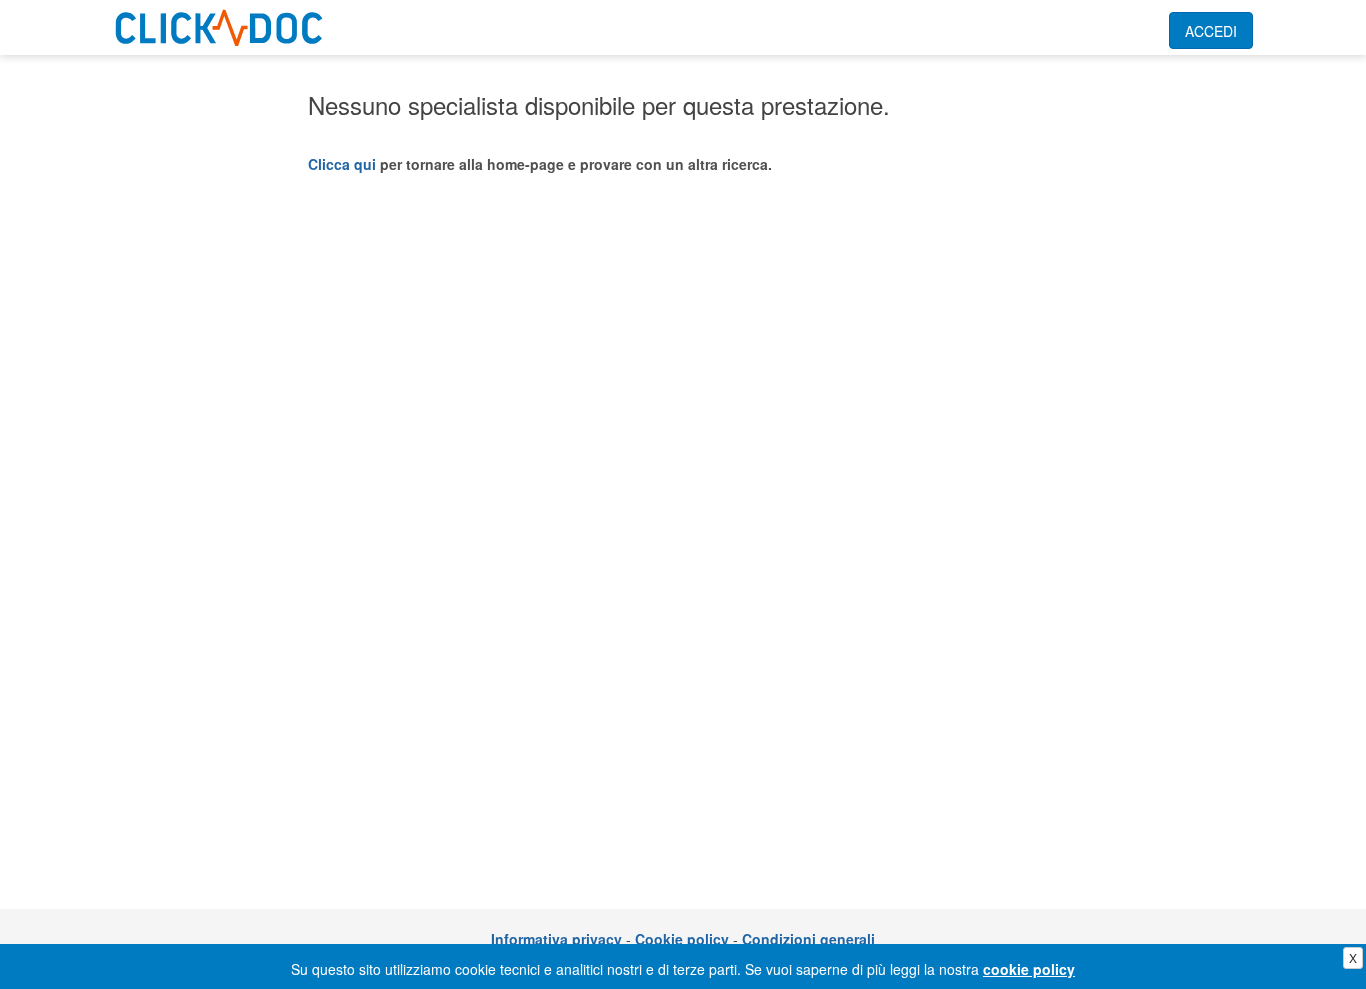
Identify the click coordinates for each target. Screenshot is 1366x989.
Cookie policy (682, 939)
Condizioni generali (808, 939)
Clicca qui (342, 164)
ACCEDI (1211, 31)
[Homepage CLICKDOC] (219, 24)
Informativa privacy (556, 939)
